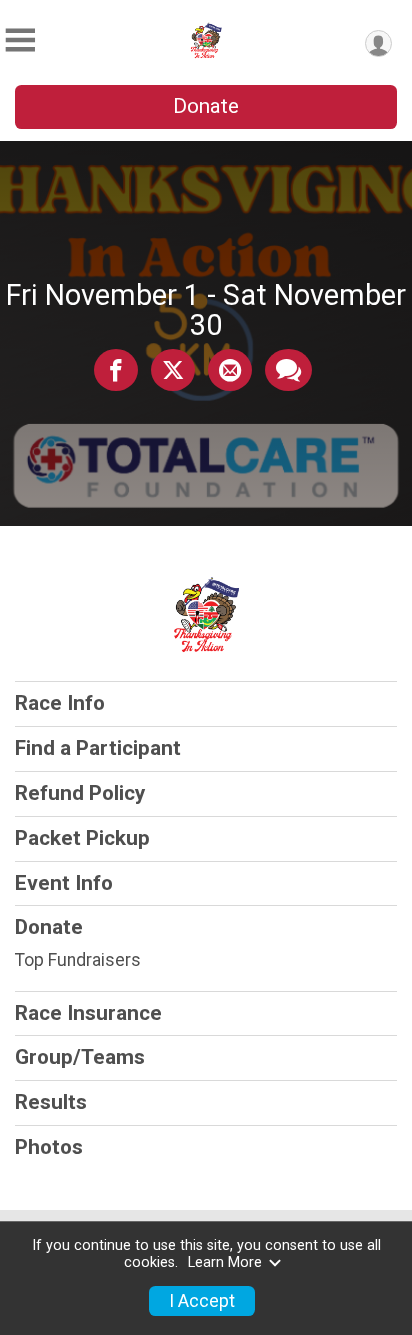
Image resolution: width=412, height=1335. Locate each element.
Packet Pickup (82, 838)
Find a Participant (98, 748)
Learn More (225, 1262)
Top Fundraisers (78, 960)
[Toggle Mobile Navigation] (20, 40)
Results (51, 1102)
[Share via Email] (230, 370)
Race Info (60, 703)
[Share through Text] (288, 370)
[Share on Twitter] (173, 370)
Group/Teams (80, 1057)
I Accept (202, 1301)
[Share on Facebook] (116, 370)
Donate (206, 106)
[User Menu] (378, 43)
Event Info (64, 883)
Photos (49, 1147)
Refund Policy (80, 793)
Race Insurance (88, 1013)
